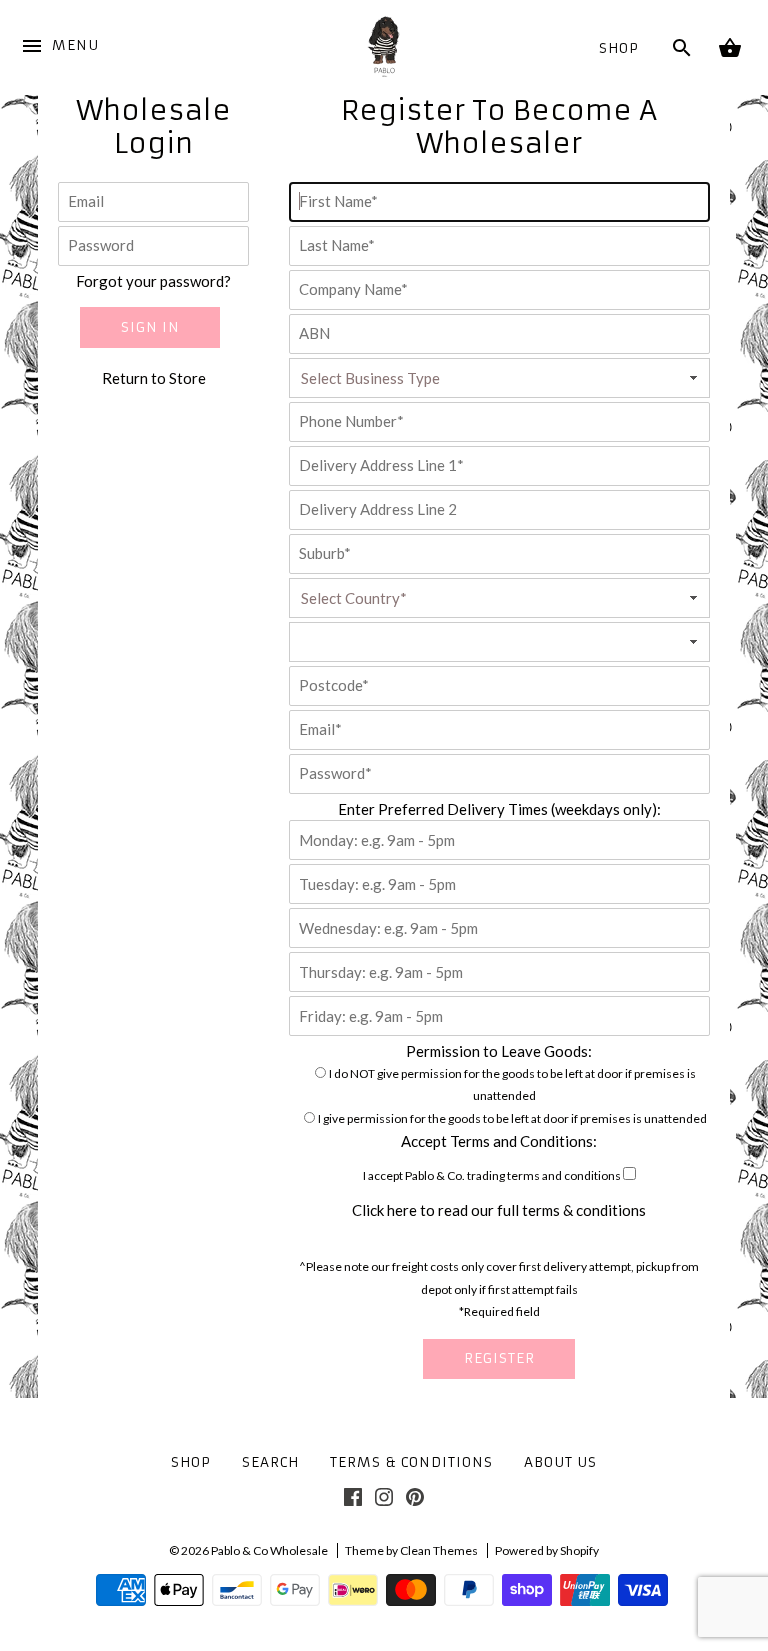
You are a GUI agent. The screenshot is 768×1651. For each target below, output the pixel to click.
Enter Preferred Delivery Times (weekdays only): (499, 809)
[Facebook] (353, 1501)
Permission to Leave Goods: (499, 1051)
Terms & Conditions (411, 1462)
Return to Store (154, 378)
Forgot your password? (153, 281)
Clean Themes (439, 1550)
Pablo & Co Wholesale (269, 1550)
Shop (619, 48)
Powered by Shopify (547, 1550)
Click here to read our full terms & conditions (499, 1210)
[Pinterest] (415, 1501)
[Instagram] (384, 1501)
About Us (560, 1462)
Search (270, 1462)
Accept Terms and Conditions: (499, 1141)
